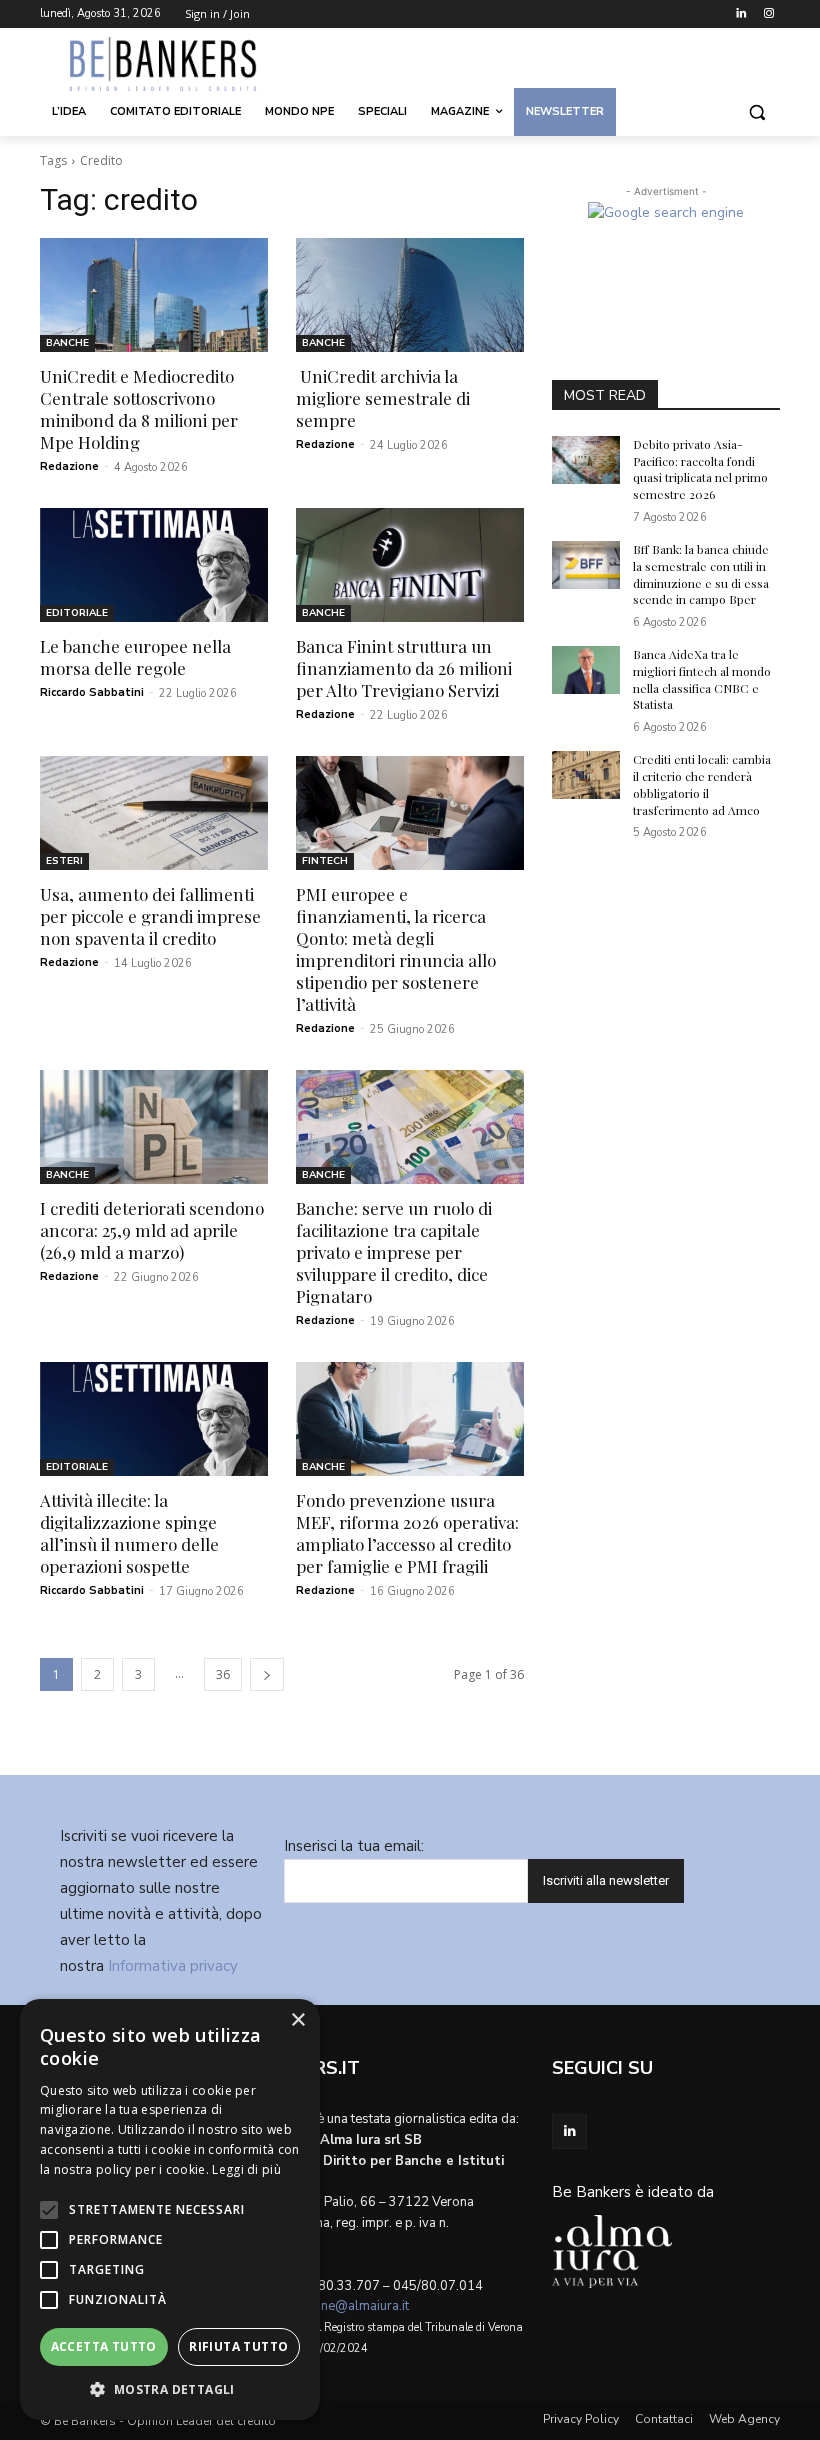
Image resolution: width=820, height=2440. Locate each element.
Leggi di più (246, 2169)
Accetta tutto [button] (104, 2346)
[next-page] (267, 1674)
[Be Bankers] (176, 64)
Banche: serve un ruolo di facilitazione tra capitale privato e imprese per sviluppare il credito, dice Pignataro (394, 1252)
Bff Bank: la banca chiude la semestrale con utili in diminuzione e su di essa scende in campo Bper (701, 574)
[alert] (170, 2209)
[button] (756, 112)
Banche (67, 343)
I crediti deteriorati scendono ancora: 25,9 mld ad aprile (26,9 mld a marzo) (152, 1230)
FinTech (325, 861)
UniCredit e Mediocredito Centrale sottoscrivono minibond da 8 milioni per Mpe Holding (139, 409)
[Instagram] (768, 14)
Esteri (64, 861)
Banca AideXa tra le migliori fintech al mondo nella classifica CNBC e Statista (702, 679)
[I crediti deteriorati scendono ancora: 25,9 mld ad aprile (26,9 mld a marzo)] (154, 1127)
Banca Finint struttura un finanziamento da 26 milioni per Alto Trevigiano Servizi (404, 668)
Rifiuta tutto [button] (238, 2346)
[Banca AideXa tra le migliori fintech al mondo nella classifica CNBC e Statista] (586, 670)
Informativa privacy (173, 1966)
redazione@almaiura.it (342, 2306)
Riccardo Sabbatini (92, 692)
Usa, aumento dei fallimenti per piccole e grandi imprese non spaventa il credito (150, 916)
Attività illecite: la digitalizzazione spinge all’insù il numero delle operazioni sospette (129, 1533)
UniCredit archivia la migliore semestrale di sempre (383, 398)
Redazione (69, 466)
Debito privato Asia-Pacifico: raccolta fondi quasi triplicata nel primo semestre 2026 (700, 469)
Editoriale (77, 613)
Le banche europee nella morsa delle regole (135, 657)
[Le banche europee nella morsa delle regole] (154, 565)
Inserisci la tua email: (354, 1846)
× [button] (297, 2020)
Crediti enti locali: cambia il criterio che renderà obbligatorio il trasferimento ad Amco (702, 784)
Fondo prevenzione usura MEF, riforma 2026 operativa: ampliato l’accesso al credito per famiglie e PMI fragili (407, 1533)
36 (223, 1674)
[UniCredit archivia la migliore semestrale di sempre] (410, 295)
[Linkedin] (740, 14)
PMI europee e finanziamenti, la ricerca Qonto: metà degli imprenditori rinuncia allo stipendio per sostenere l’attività (396, 949)
